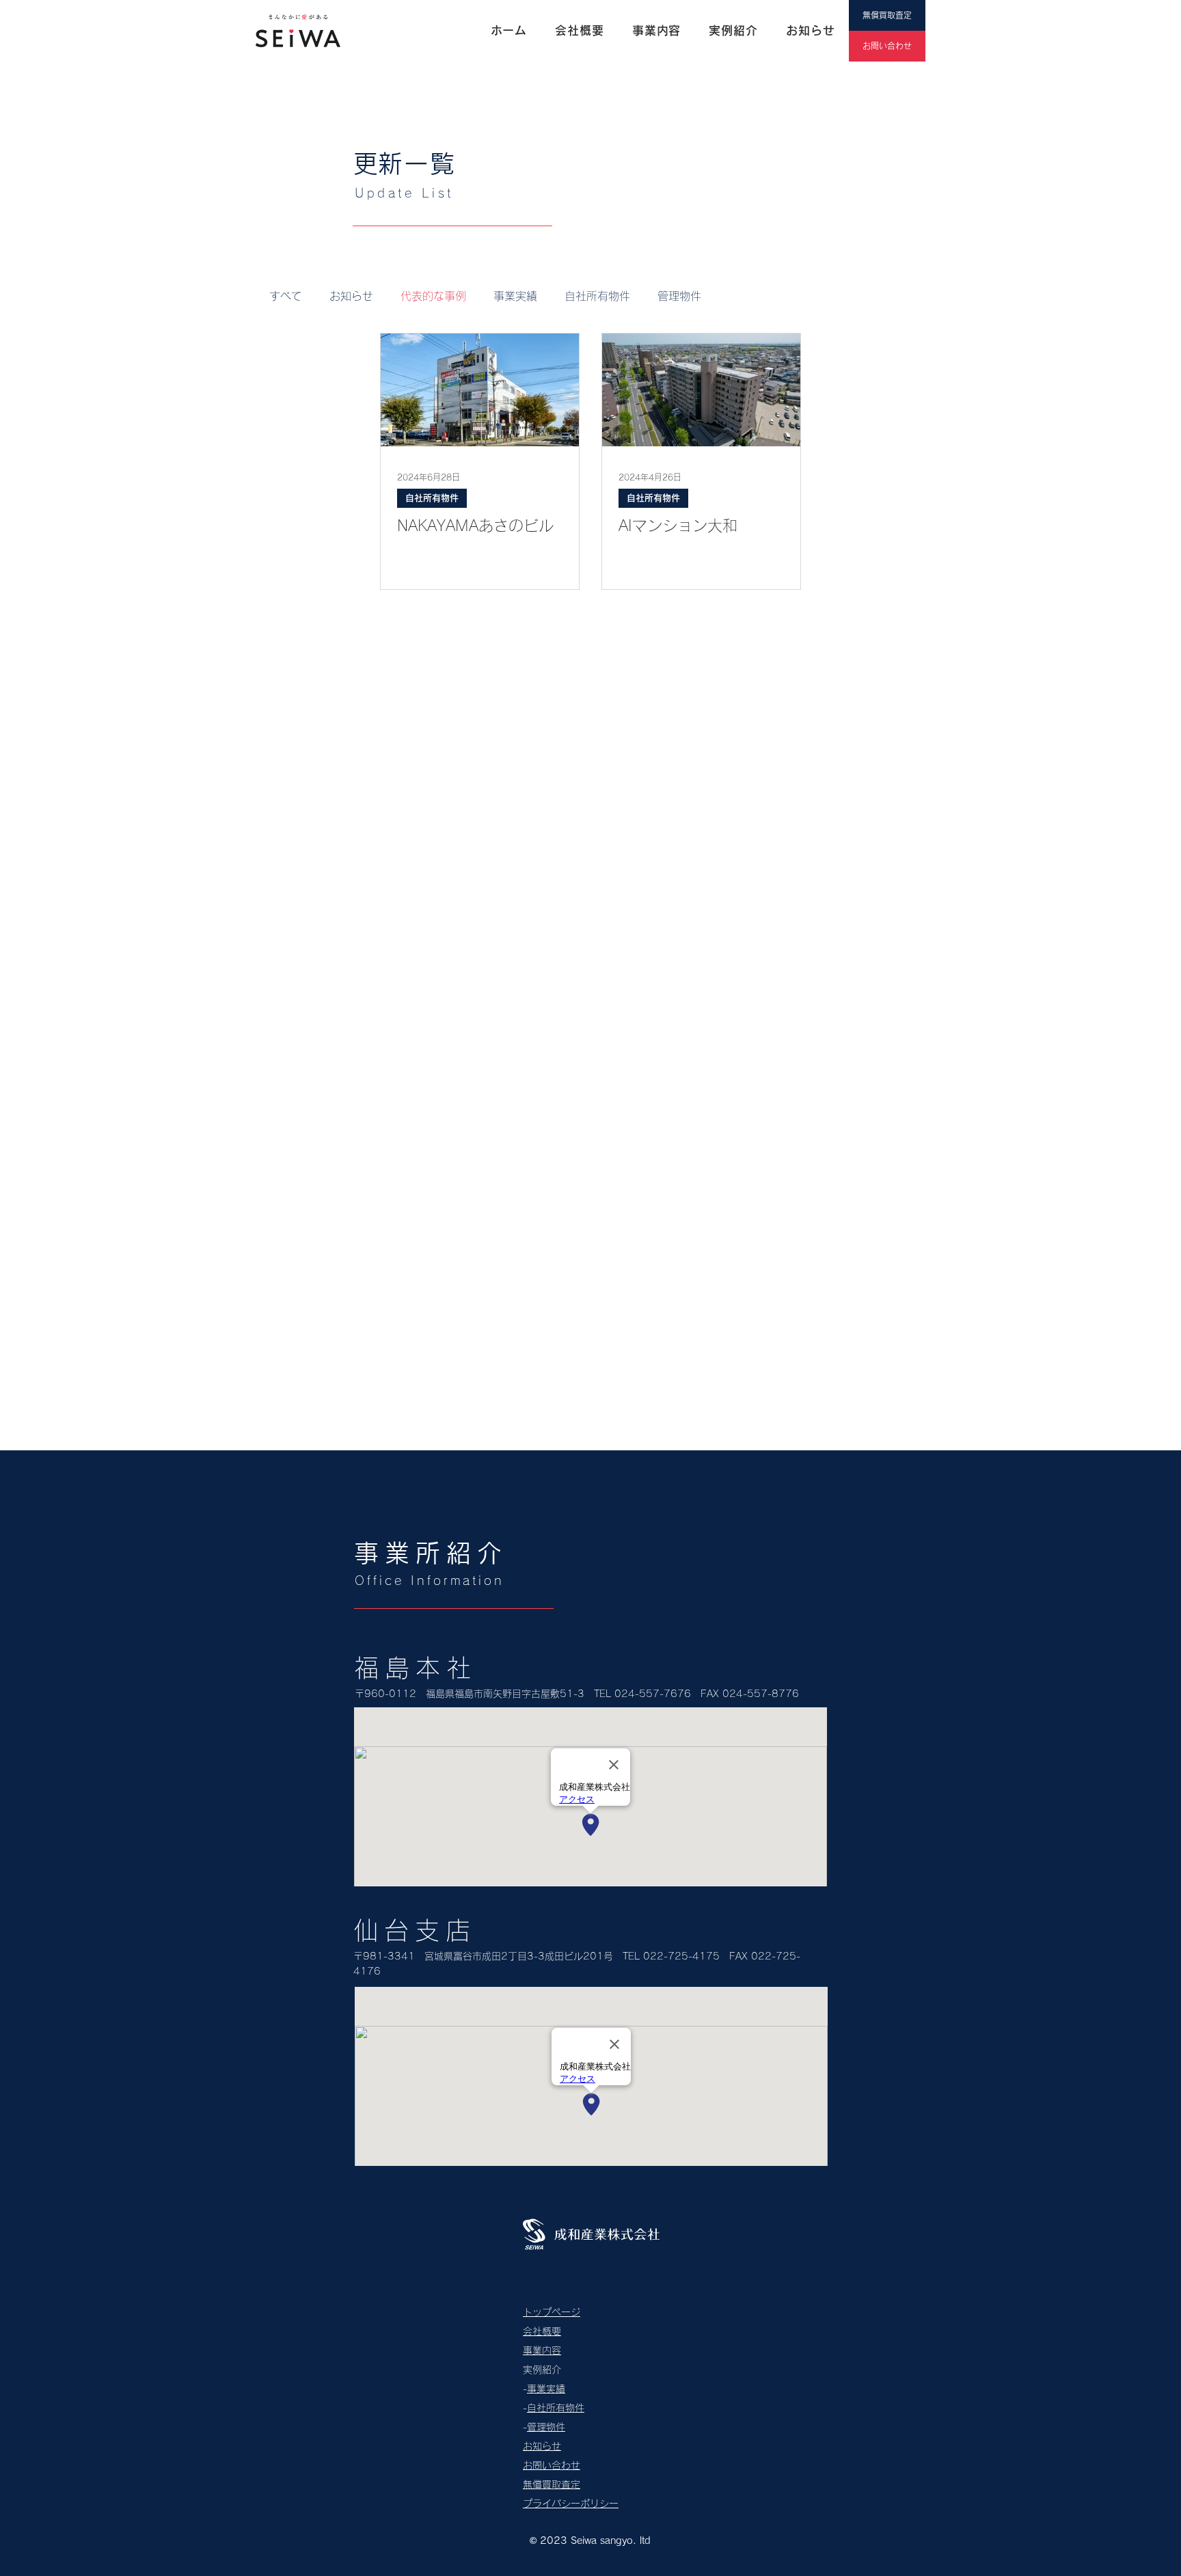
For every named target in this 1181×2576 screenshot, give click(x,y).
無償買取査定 (552, 2484)
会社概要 (542, 2331)
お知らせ (351, 296)
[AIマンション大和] (701, 390)
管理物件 (679, 296)
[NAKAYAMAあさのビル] (480, 390)
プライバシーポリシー (571, 2504)
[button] (734, 31)
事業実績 (515, 296)
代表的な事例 (433, 296)
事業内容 (542, 2350)
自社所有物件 (597, 296)
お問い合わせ (552, 2465)
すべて (286, 296)
